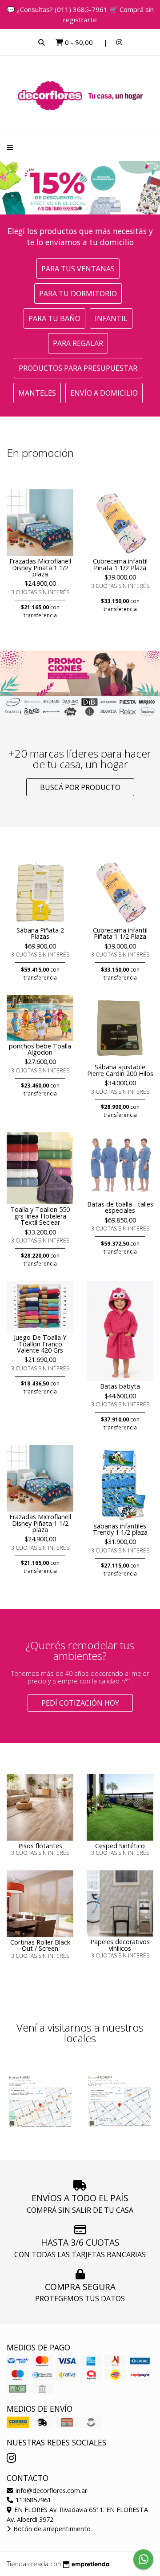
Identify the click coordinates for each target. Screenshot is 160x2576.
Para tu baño (54, 318)
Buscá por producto (80, 787)
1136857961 (32, 2500)
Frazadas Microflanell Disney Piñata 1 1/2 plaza (40, 568)
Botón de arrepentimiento (51, 2529)
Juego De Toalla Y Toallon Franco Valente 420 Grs (40, 1344)
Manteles (37, 393)
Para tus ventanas (78, 269)
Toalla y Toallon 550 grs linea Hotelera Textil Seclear (40, 1216)
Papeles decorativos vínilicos (120, 1945)
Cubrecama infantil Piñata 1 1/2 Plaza (120, 564)
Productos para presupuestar (78, 368)
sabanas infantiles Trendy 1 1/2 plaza (120, 1529)
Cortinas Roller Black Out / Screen (40, 1945)
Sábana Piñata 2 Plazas (40, 933)
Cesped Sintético (120, 1846)
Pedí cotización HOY (80, 1703)
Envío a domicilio (104, 393)
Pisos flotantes (40, 1846)
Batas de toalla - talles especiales (120, 1207)
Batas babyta (120, 1386)
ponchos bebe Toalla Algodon (40, 1049)
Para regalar (78, 343)
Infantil (111, 318)
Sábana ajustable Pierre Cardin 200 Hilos (120, 1070)
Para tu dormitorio (78, 294)
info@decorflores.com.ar (50, 2491)
